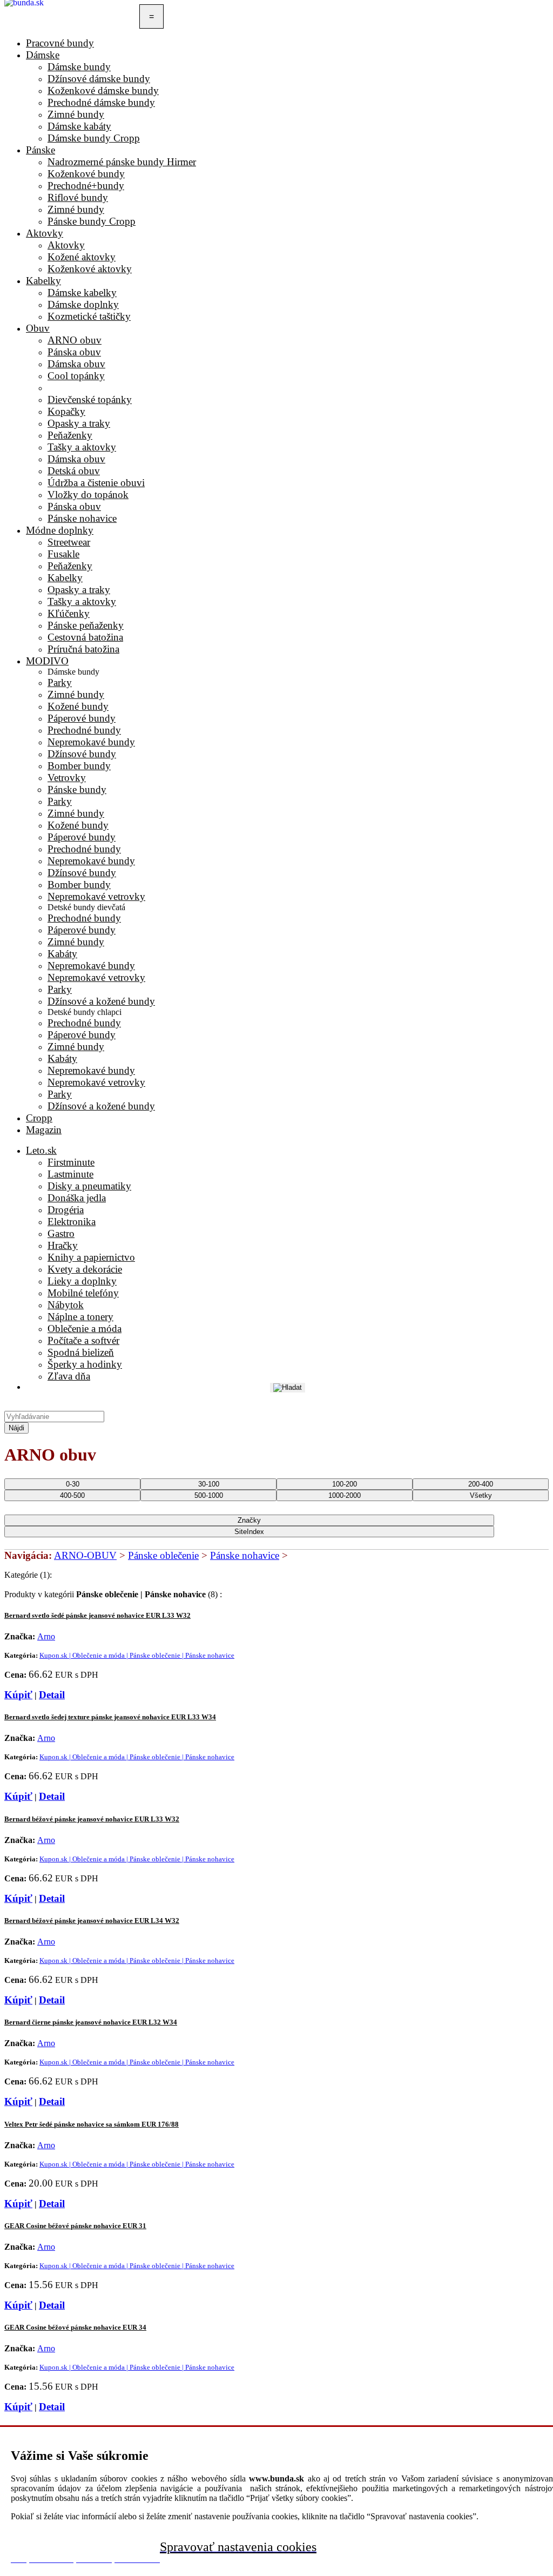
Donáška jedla (77, 1198)
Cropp (39, 1118)
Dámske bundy (79, 67)
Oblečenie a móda (85, 1329)
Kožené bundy (78, 706)
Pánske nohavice (245, 1555)
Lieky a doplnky (82, 1281)
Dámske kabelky (82, 292)
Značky (249, 1520)
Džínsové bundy (82, 754)
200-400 (481, 1484)
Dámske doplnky (83, 304)
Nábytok (66, 1305)
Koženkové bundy (86, 174)
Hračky (63, 1245)
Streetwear (69, 542)
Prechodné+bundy (86, 186)
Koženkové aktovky (90, 269)
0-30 (73, 1484)
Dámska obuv (76, 364)
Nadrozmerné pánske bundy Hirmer (122, 162)
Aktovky (45, 233)
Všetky (481, 1495)
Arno (46, 1636)
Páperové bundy (82, 718)
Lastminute (70, 1174)
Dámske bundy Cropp (94, 138)
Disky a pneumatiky (89, 1186)
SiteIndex (249, 1532)
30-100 (209, 1484)
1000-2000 (345, 1495)
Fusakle (63, 554)
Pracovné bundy (60, 43)
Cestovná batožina (85, 637)
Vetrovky (67, 778)
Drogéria (66, 1210)
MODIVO (47, 661)
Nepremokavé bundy (91, 742)
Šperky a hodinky (85, 1364)
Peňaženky (70, 566)
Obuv (38, 328)
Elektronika (72, 1222)
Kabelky (43, 281)
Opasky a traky (79, 590)
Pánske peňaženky (86, 625)
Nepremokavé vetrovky (96, 896)
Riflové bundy (78, 197)
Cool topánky (76, 376)
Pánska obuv (74, 352)
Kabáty (62, 954)
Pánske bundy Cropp (92, 221)
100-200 (345, 1484)
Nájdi (16, 1428)
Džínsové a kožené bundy (101, 1001)
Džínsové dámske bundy (99, 79)
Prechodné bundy (84, 730)
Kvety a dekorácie (85, 1269)
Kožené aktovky (82, 257)
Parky (60, 682)
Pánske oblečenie (163, 1555)
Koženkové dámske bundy (103, 90)
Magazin (44, 1130)
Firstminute (71, 1162)
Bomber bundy (79, 766)
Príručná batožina (83, 649)
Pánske (41, 150)
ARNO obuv (75, 340)
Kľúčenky (69, 613)
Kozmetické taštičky (89, 316)
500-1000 (209, 1495)
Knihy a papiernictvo (91, 1257)
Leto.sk (41, 1150)
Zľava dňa (69, 1376)
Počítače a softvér (83, 1340)
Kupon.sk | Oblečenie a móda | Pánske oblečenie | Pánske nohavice (137, 1655)
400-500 (72, 1495)
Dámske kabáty (79, 126)
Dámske (43, 55)
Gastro (61, 1233)
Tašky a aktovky (82, 601)
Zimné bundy (76, 114)
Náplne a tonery (80, 1317)
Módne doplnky (60, 530)
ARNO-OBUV (85, 1555)
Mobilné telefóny (83, 1293)
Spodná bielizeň (81, 1352)
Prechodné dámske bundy (101, 102)
